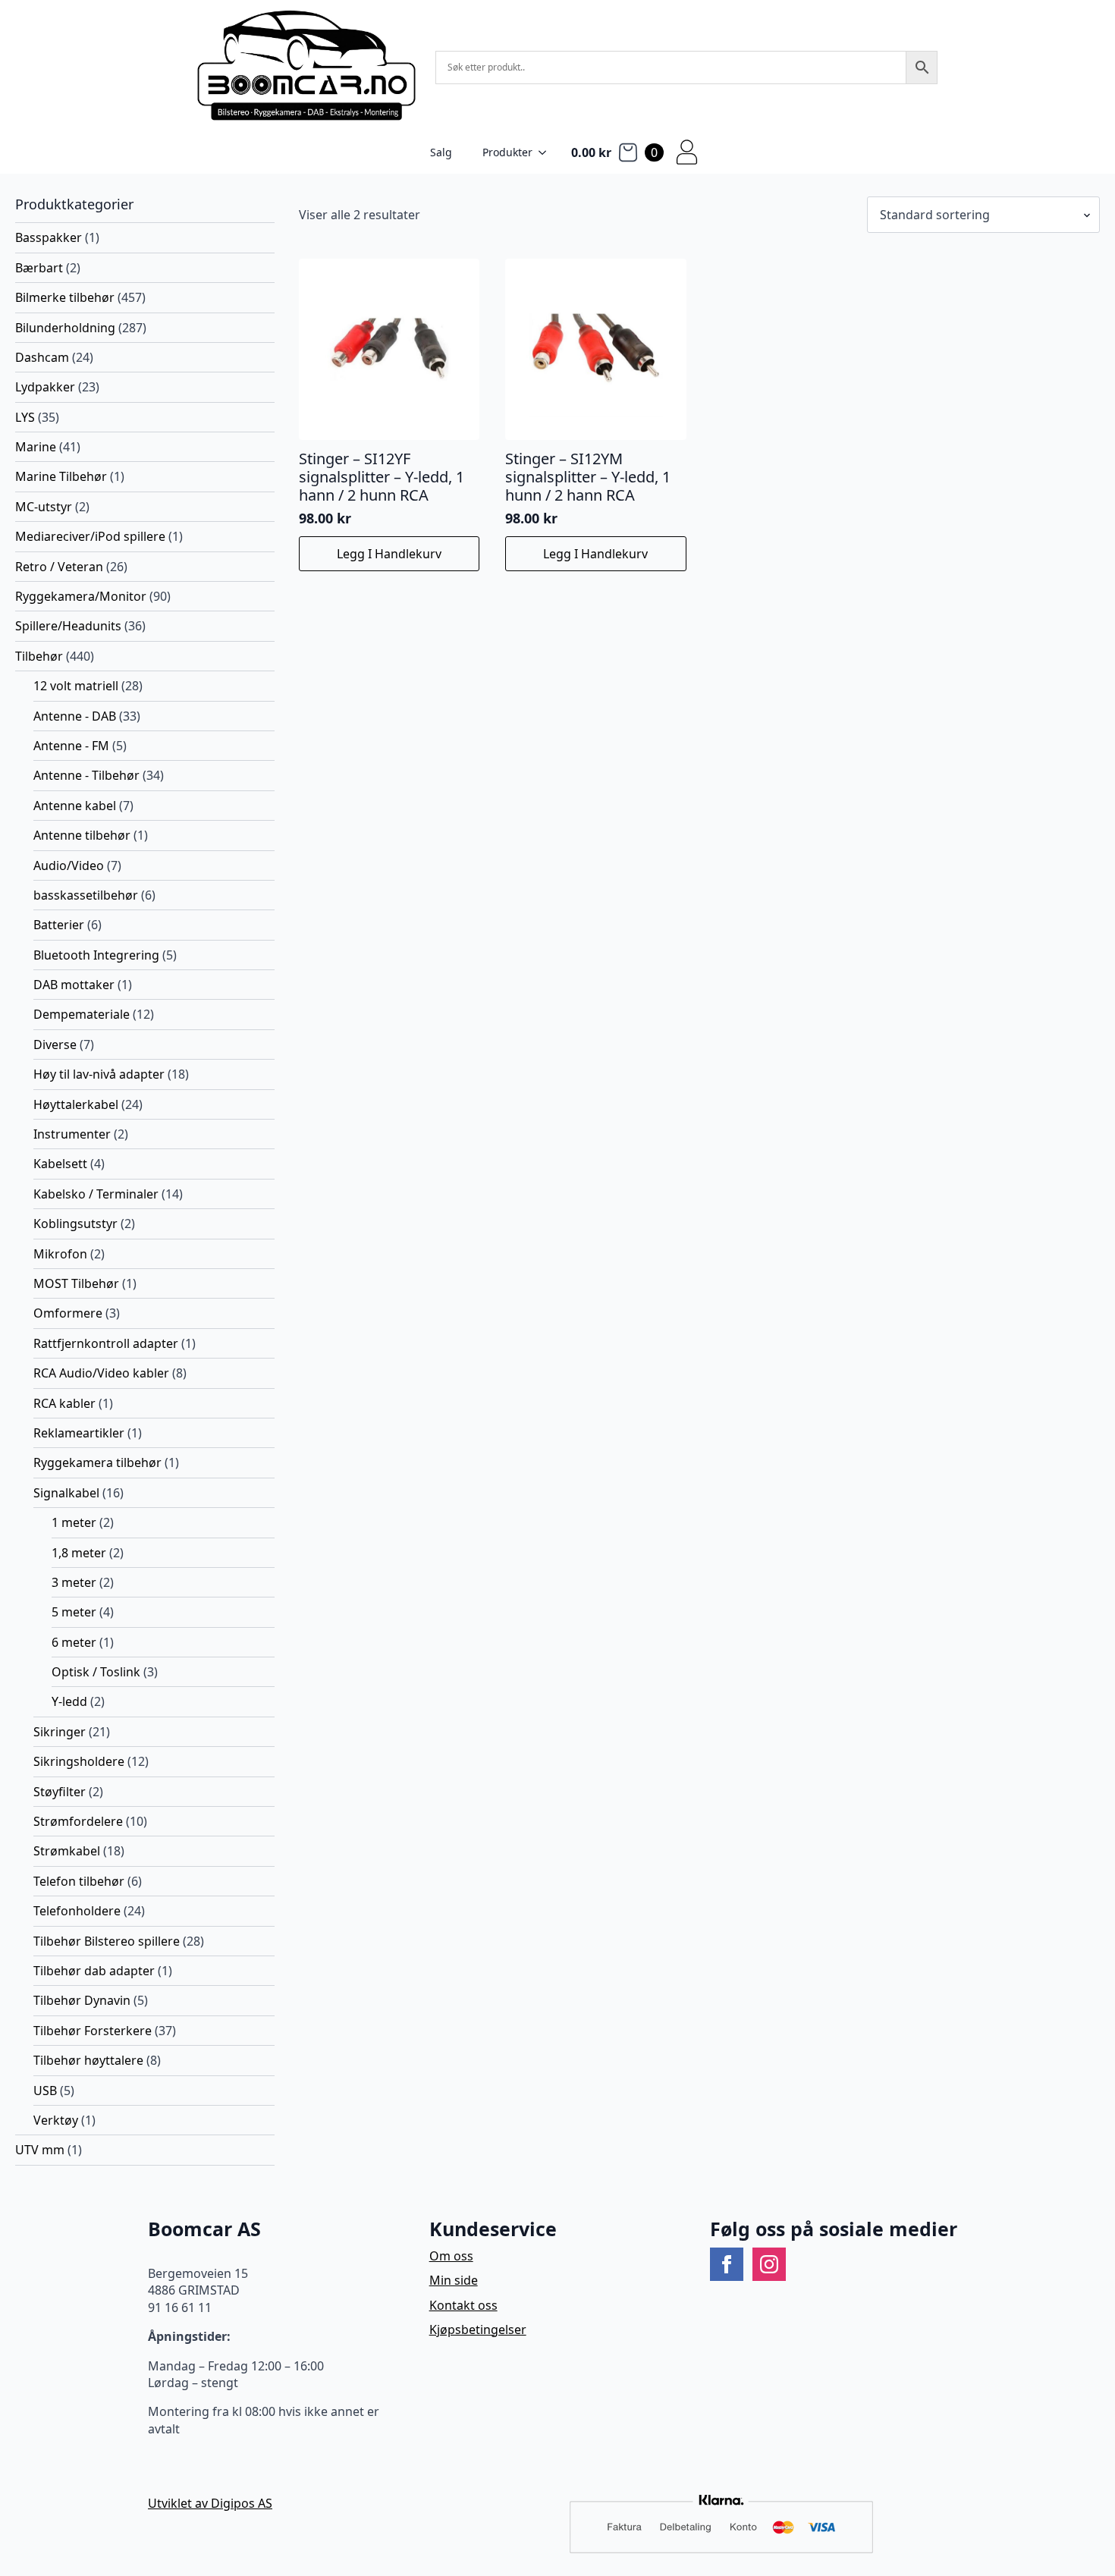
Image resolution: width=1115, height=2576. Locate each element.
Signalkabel (66, 1493)
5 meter (74, 1612)
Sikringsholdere (79, 1761)
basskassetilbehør (86, 895)
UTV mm (40, 2150)
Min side (454, 2280)
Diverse (55, 1045)
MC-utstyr (44, 507)
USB (45, 2091)
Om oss (451, 2256)
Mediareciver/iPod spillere (90, 536)
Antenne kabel (75, 806)
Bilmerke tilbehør (65, 297)
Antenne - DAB (75, 716)
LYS (25, 417)
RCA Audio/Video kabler (101, 1373)
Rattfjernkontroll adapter (106, 1343)
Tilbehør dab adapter (94, 1971)
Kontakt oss (463, 2305)
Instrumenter (72, 1134)
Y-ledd (69, 1701)
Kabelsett (60, 1164)
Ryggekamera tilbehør (97, 1462)
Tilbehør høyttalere (88, 2060)
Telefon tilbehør (79, 1881)
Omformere (68, 1313)
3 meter (74, 1582)
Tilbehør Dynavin (82, 2000)
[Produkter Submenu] (547, 152)
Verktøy (56, 2120)
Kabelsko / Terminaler (96, 1194)
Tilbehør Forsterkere (93, 2031)
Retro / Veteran (59, 567)
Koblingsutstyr (75, 1224)
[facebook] (727, 2264)
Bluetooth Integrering (96, 955)
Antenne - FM (71, 746)
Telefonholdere (77, 1911)
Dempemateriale (82, 1014)
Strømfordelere (78, 1821)
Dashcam (42, 357)
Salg (441, 152)
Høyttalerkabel (76, 1104)
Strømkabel (67, 1851)
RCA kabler (64, 1403)
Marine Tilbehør (61, 476)
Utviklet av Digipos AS (210, 2503)
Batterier (59, 925)
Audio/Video (69, 865)
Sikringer (60, 1732)
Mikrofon (60, 1254)
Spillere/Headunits (68, 626)
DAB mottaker (74, 985)
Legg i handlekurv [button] (389, 554)
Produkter (507, 152)
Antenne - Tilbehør (86, 775)
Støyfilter (60, 1792)
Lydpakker (45, 387)
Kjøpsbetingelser (478, 2329)
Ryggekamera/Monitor (81, 596)
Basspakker (49, 237)
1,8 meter (79, 1553)
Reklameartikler (79, 1433)
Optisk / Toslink (96, 1672)
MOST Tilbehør (76, 1283)
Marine (36, 447)
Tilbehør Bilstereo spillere (107, 1941)
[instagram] (769, 2264)
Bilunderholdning (65, 328)
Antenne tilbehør (82, 835)
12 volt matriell (76, 686)
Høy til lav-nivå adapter (99, 1074)
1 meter (74, 1522)
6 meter (74, 1642)
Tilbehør (39, 656)
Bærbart (39, 268)
